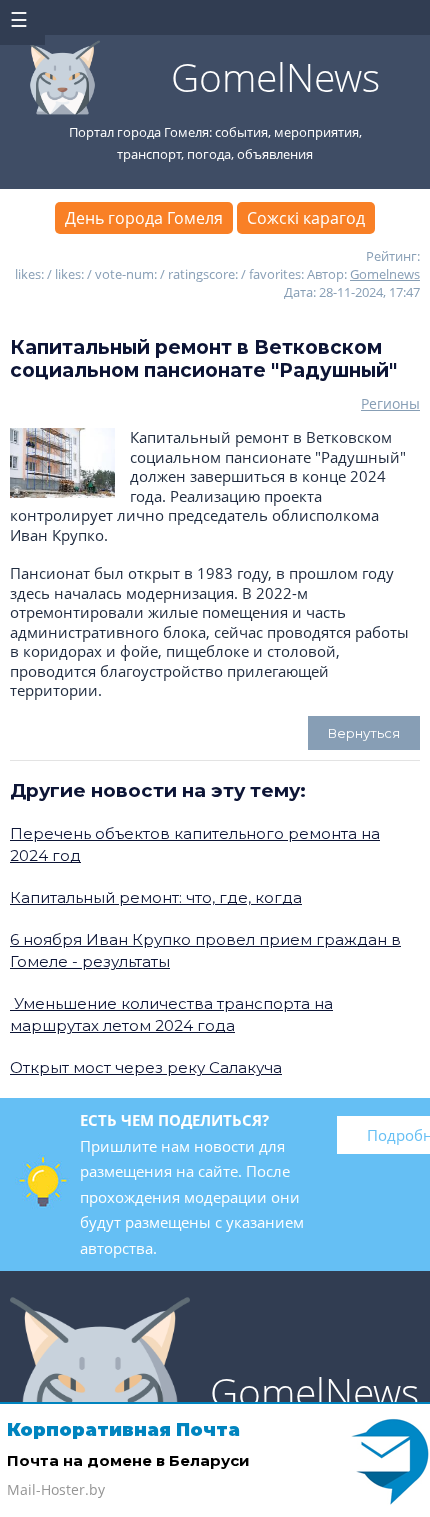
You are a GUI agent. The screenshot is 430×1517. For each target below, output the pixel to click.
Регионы (390, 403)
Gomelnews (385, 274)
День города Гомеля (144, 218)
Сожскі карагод (306, 218)
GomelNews (275, 76)
